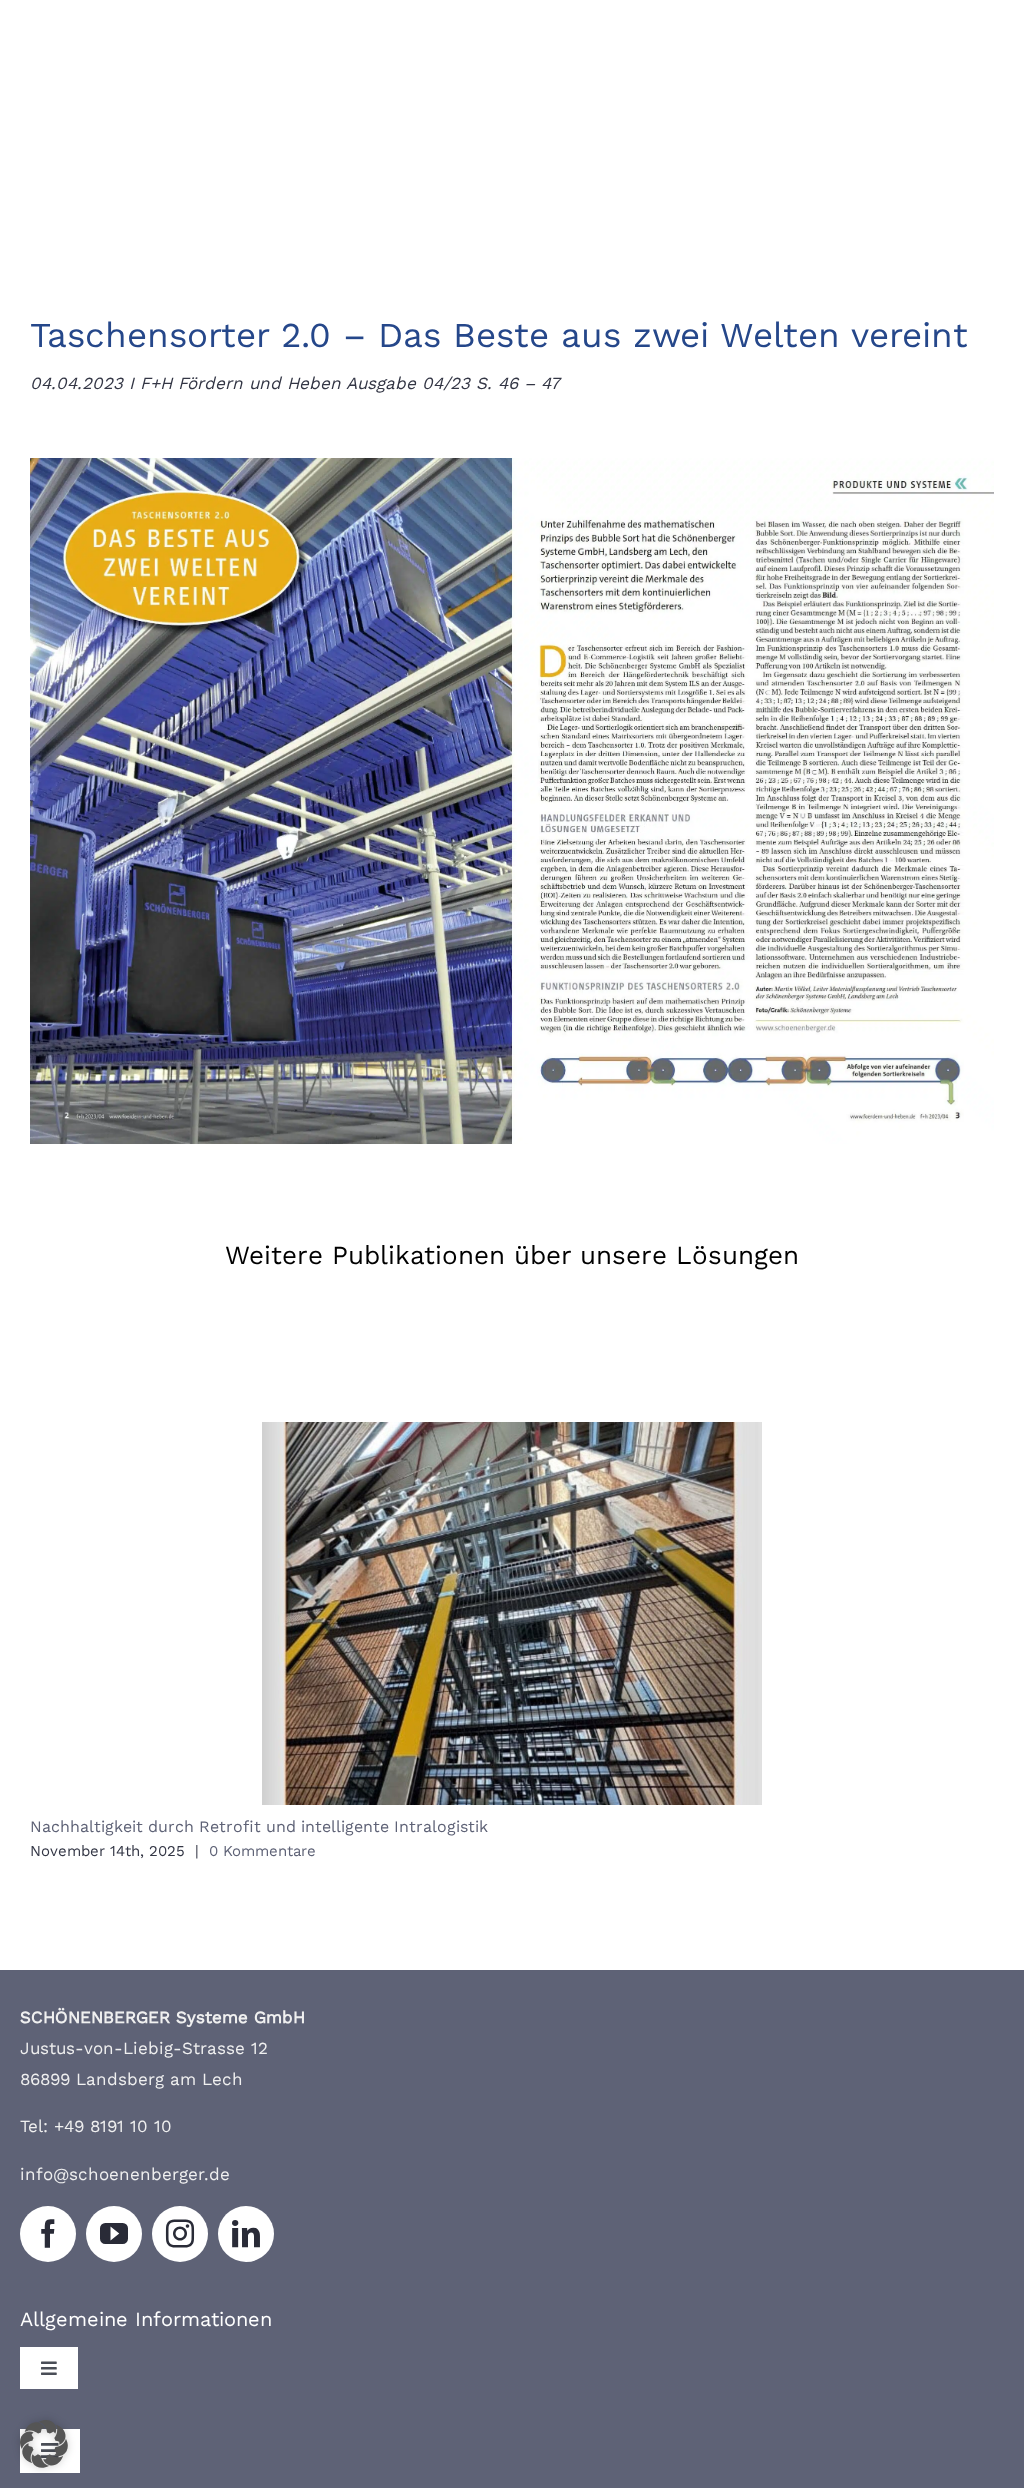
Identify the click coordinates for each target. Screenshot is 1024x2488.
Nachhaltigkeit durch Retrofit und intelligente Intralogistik (512, 1613)
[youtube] (114, 2234)
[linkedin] (246, 2234)
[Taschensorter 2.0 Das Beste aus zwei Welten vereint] (512, 466)
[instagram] (180, 2234)
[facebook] (48, 2234)
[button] (44, 2444)
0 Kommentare (262, 1851)
